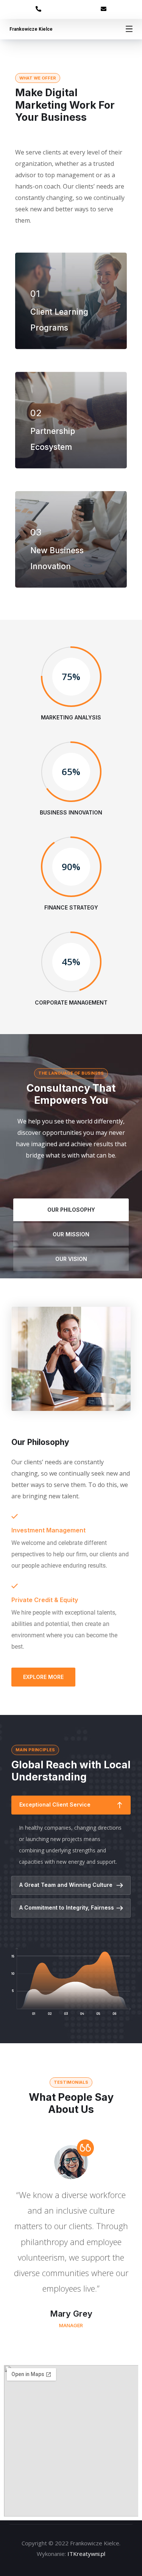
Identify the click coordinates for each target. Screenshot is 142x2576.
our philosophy (71, 1210)
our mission (71, 1234)
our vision (71, 1259)
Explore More (43, 1677)
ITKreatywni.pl (86, 2554)
